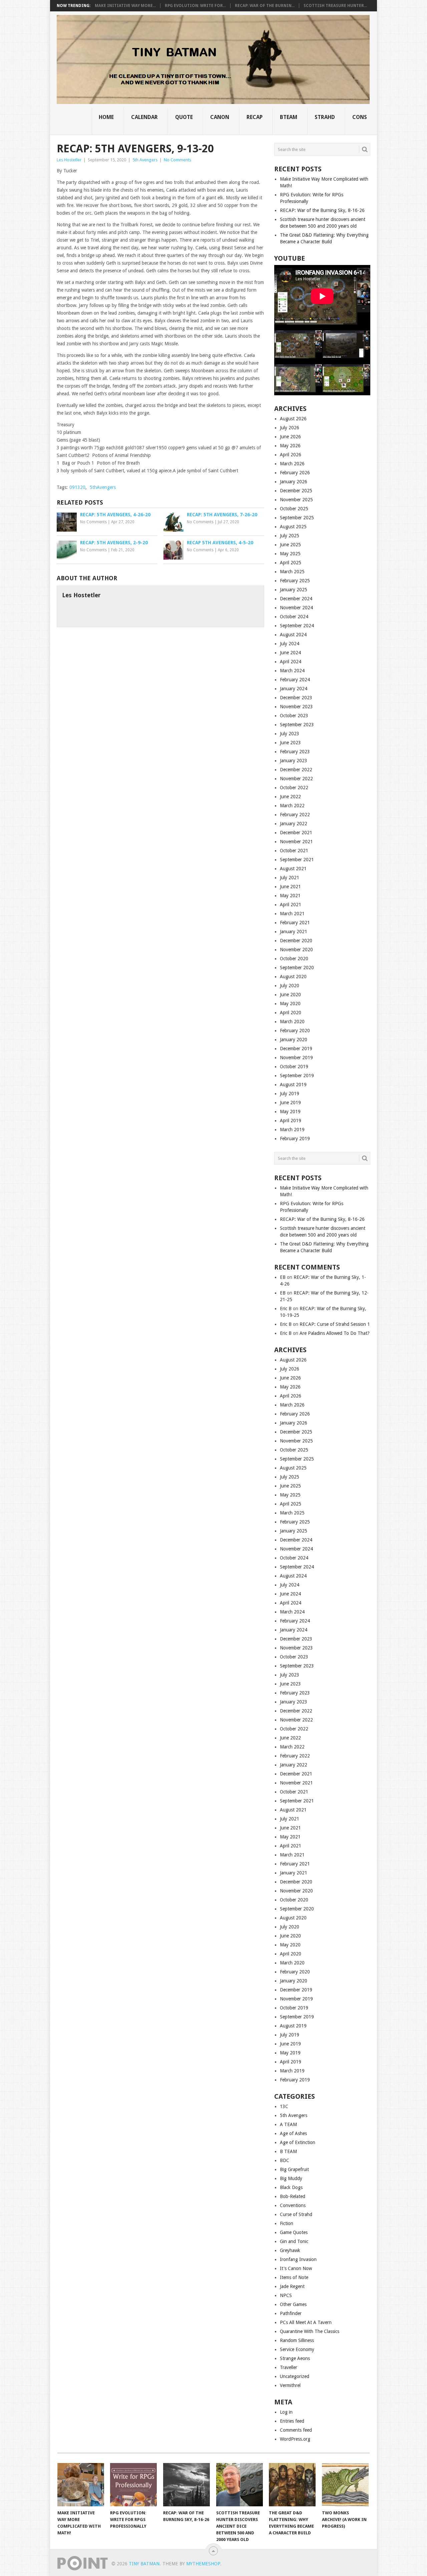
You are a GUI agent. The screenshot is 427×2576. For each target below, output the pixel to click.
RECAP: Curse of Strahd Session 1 (335, 1324)
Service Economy (297, 2349)
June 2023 (290, 743)
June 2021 (290, 887)
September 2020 (297, 968)
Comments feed (296, 2430)
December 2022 (296, 770)
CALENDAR (144, 117)
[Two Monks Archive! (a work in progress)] (345, 2485)
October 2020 (294, 959)
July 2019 (290, 1094)
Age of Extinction (298, 2142)
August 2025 (293, 527)
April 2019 (291, 1121)
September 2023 (297, 725)
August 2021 (293, 869)
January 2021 (294, 932)
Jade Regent (292, 2286)
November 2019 (296, 1058)
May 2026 (290, 446)
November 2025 (296, 500)
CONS (360, 117)
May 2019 (290, 1112)
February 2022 (295, 815)
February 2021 (295, 923)
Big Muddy (291, 2178)
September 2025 (297, 518)
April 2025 (291, 563)
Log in (286, 2412)
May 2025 (290, 554)
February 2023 (295, 752)
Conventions (293, 2205)
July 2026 (290, 428)
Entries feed (292, 2421)
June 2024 (290, 653)
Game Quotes (294, 2232)
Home (106, 117)
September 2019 (297, 1076)
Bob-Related (293, 2196)
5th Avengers (145, 160)
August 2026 (293, 419)
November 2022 (296, 779)
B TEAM (288, 2151)
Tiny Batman (144, 2564)
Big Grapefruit (294, 2169)
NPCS (286, 2295)
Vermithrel (290, 2385)
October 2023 (294, 716)
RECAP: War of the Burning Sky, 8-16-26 (322, 210)
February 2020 (295, 1031)
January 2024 (294, 689)
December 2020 (296, 941)
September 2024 (297, 626)
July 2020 (290, 986)
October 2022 (294, 788)
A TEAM (288, 2124)
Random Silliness (297, 2340)
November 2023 (296, 707)
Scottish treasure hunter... (335, 6)
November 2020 (296, 950)
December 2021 (296, 833)
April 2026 (291, 455)
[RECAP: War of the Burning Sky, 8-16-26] (186, 2485)
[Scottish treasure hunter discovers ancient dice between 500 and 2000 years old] (240, 2485)
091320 (77, 487)
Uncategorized (295, 2376)
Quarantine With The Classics (310, 2331)
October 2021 (294, 851)
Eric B (286, 1308)
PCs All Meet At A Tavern (306, 2322)
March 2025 (292, 572)
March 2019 (292, 1130)
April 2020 (291, 1013)
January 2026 (294, 482)
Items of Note (294, 2277)
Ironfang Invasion (298, 2259)
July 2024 (290, 644)
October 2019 (294, 1067)
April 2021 (291, 905)
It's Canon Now (296, 2268)
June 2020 (290, 995)
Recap (255, 117)
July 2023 (290, 734)
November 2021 (296, 842)
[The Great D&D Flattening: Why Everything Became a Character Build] (292, 2485)
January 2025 (294, 590)
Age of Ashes (293, 2133)
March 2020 (292, 1022)
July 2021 (290, 878)
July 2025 (290, 536)
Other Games (293, 2304)
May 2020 (290, 1004)
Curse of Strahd (296, 2214)
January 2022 (294, 824)
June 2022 (290, 797)
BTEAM (289, 117)
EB (283, 1277)
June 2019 (290, 1103)
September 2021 (297, 860)
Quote (184, 117)
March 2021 (292, 914)
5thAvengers (103, 487)
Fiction (287, 2223)
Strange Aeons (295, 2358)
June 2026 (290, 437)
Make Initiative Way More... (125, 6)
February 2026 (295, 473)
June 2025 (290, 545)
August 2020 (293, 977)
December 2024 (296, 599)
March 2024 (292, 671)
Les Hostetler (69, 160)
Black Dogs (291, 2187)
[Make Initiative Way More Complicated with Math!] (81, 2485)
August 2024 (293, 635)
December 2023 (296, 698)
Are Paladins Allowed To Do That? (335, 1333)
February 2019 (295, 1139)
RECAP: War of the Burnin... (265, 6)
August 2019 (293, 1085)
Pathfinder (291, 2313)
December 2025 (296, 491)
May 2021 (290, 896)
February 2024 (295, 680)
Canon (220, 117)
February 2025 (295, 581)
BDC (285, 2160)
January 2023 (294, 761)
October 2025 (294, 509)
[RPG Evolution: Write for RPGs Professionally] (133, 2485)
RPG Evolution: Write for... (195, 6)
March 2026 (292, 464)
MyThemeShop (203, 2564)
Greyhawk (290, 2250)
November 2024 (296, 608)
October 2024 (294, 617)
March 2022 (292, 806)
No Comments (177, 160)
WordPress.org (295, 2439)
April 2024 (291, 662)
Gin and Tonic (294, 2241)
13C (284, 2106)
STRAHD (325, 117)
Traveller (289, 2367)
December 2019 (296, 1049)
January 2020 (294, 1040)
